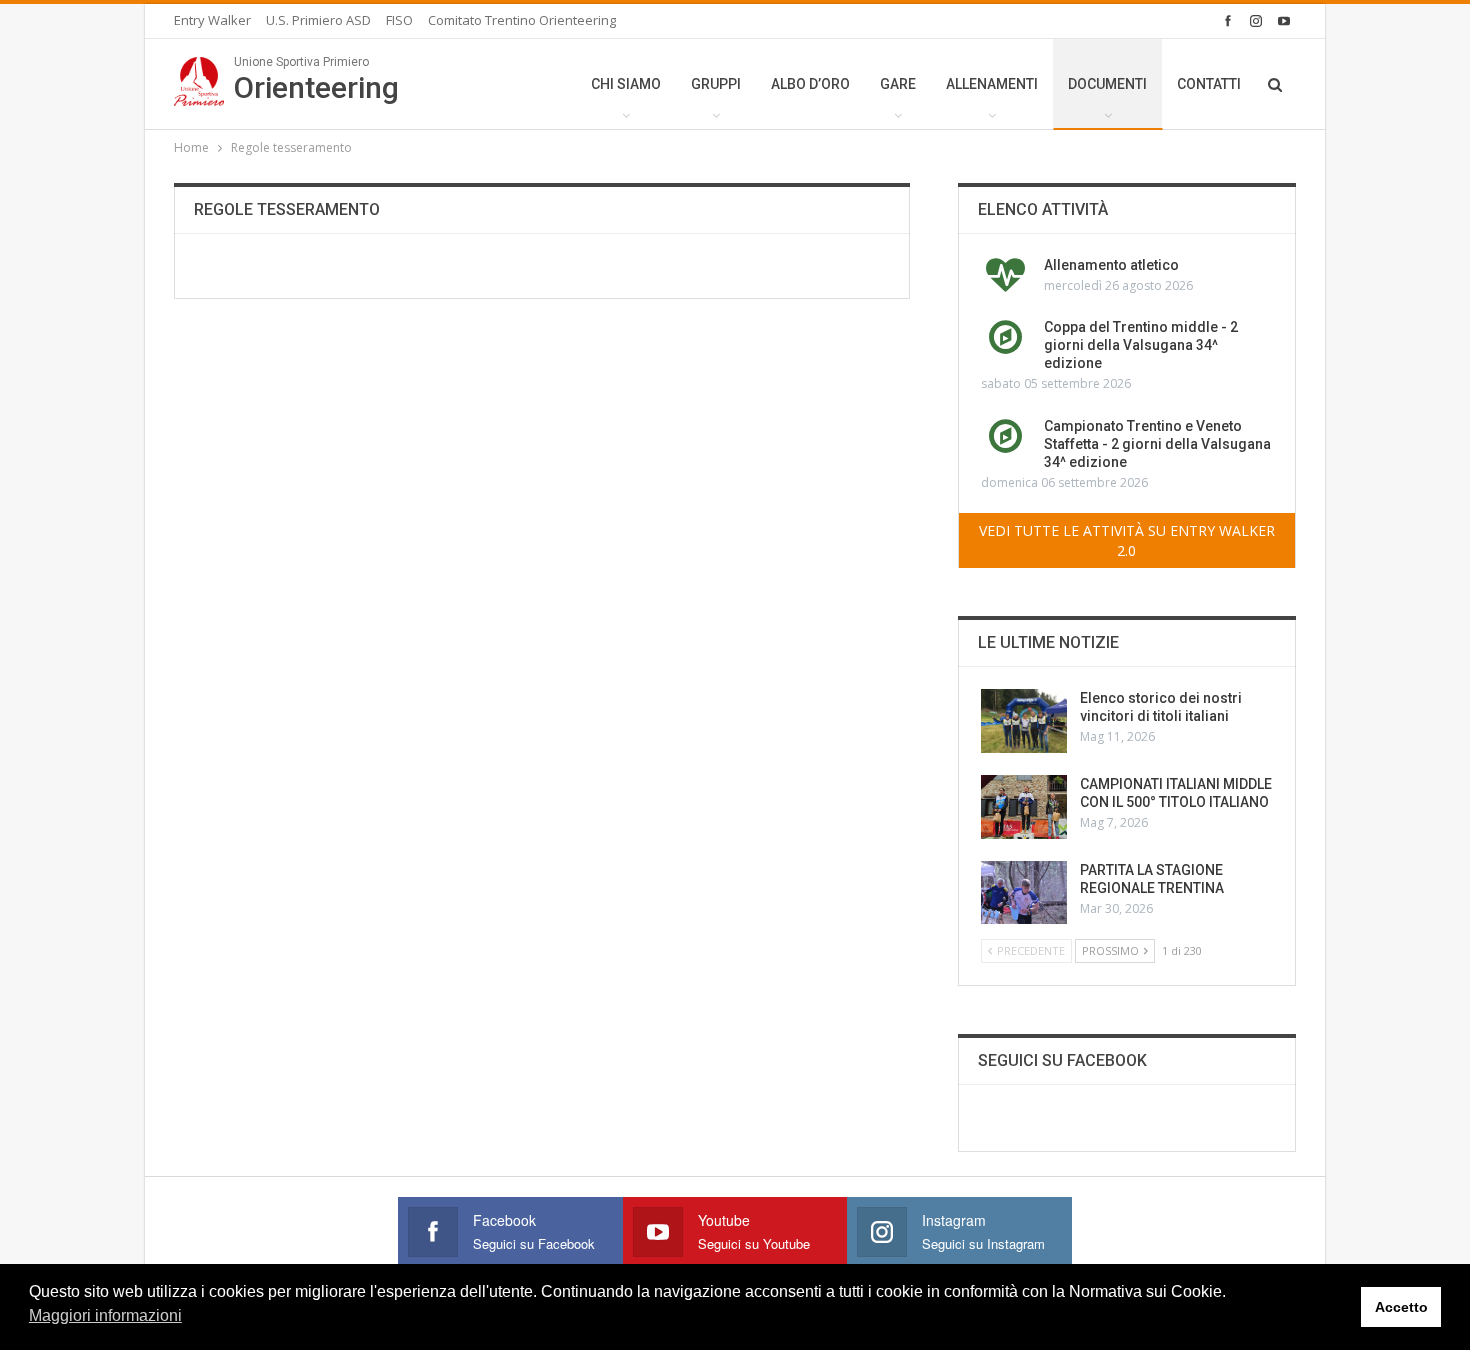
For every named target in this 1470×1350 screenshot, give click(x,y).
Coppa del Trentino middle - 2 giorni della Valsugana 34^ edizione (1141, 345)
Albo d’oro (810, 84)
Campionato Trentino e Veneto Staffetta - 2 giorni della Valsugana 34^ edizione (1157, 444)
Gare (898, 84)
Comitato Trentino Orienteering (522, 20)
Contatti (1209, 84)
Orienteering (316, 80)
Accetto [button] (1401, 1307)
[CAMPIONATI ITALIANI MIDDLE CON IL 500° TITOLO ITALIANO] (1024, 807)
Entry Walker (212, 20)
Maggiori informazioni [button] (105, 1315)
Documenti (1107, 84)
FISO (399, 20)
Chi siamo (626, 84)
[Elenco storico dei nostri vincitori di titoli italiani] (1024, 721)
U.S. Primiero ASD (318, 20)
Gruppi (716, 84)
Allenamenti (992, 84)
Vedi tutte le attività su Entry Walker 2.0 (1127, 540)
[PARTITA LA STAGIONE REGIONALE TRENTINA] (1024, 893)
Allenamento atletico (1111, 265)
